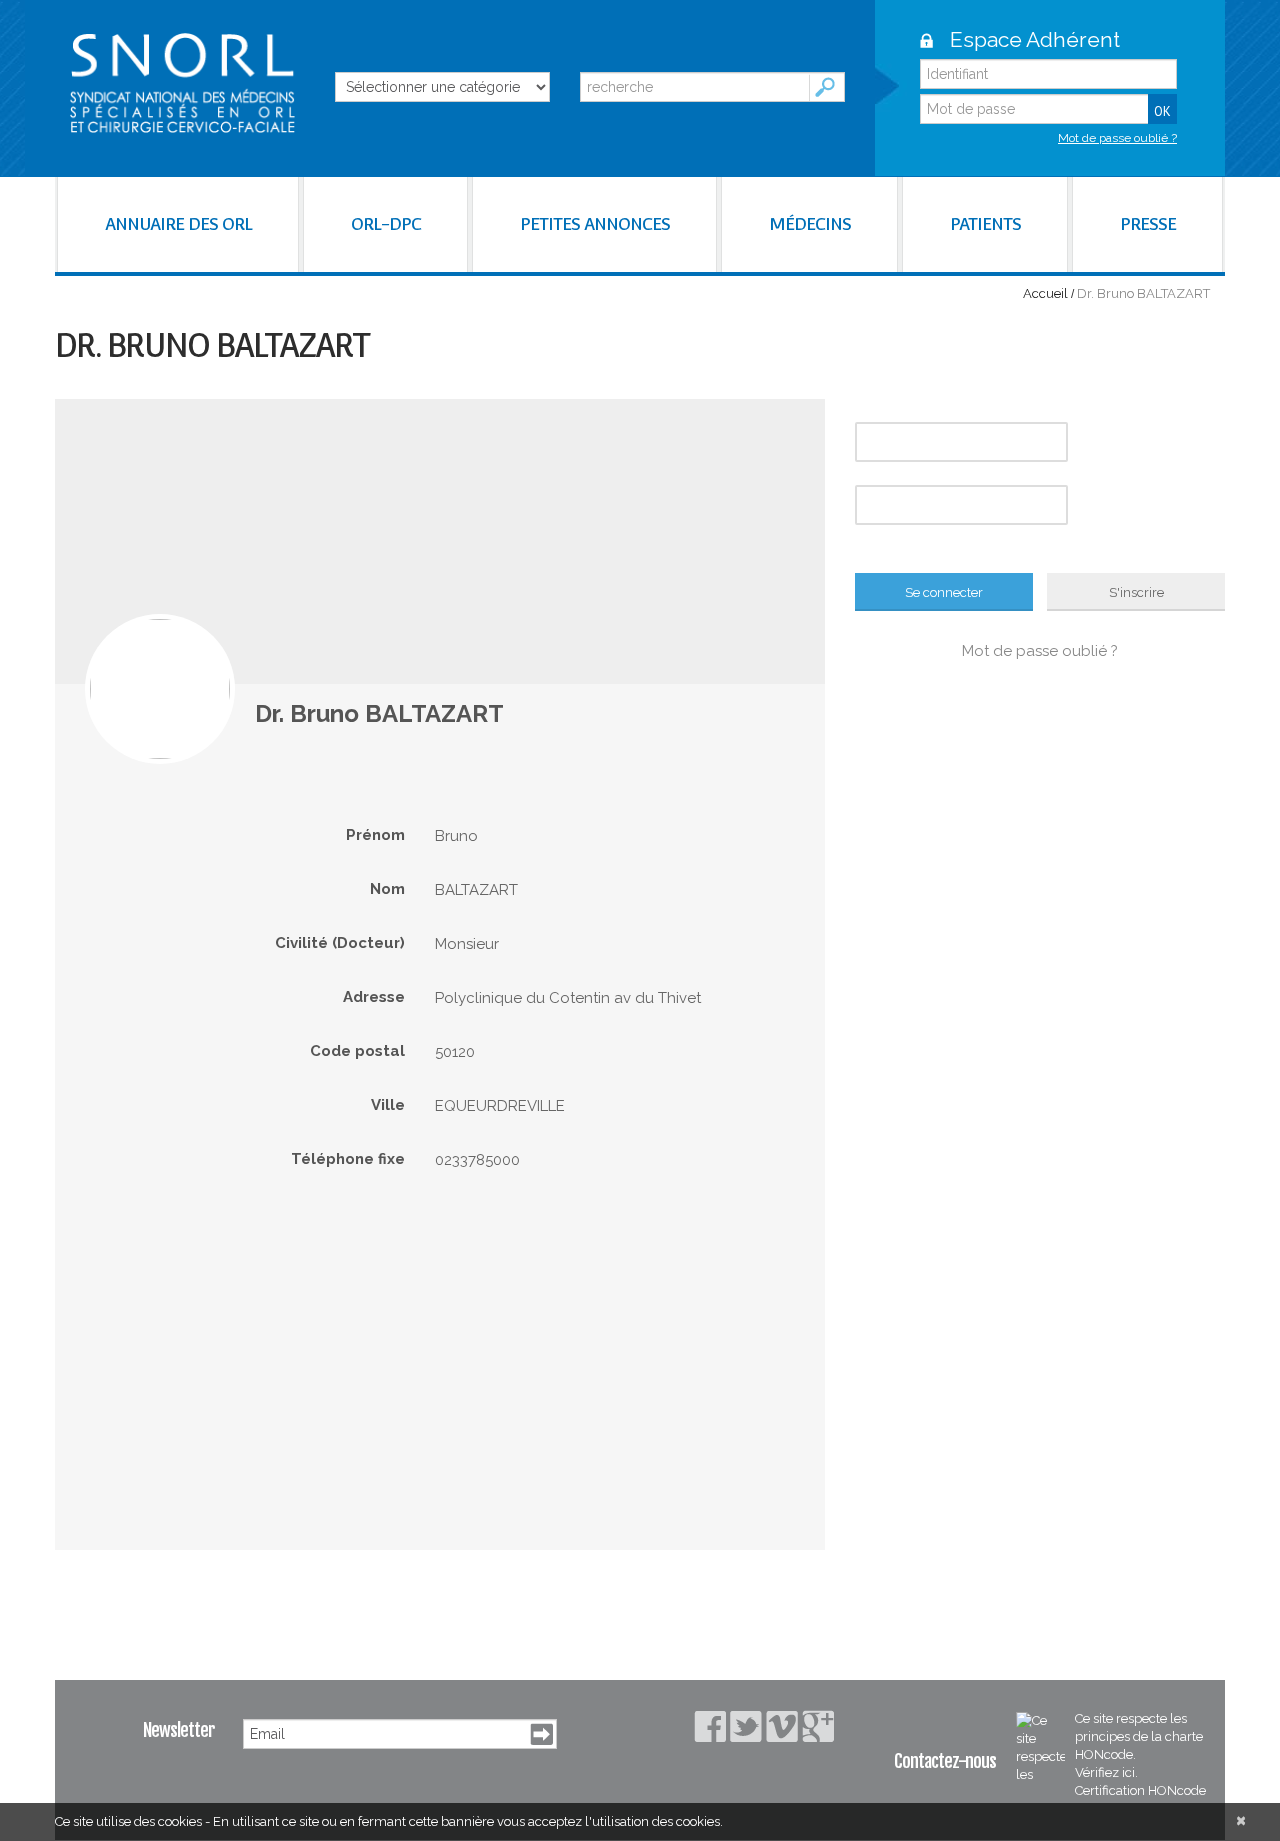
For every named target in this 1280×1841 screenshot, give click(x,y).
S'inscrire (1136, 592)
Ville (388, 1105)
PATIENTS (985, 224)
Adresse (374, 997)
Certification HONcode (1140, 1790)
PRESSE (1148, 224)
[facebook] (710, 1726)
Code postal (357, 1051)
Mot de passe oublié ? (1117, 138)
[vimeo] (782, 1726)
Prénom (375, 835)
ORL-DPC (386, 224)
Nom (387, 889)
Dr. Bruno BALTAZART (379, 713)
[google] (818, 1726)
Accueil (1045, 293)
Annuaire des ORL (178, 224)
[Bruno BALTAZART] (160, 689)
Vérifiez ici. (1106, 1772)
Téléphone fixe (348, 1159)
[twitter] (746, 1726)
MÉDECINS (810, 224)
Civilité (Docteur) (340, 943)
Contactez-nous (945, 1761)
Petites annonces (595, 224)
